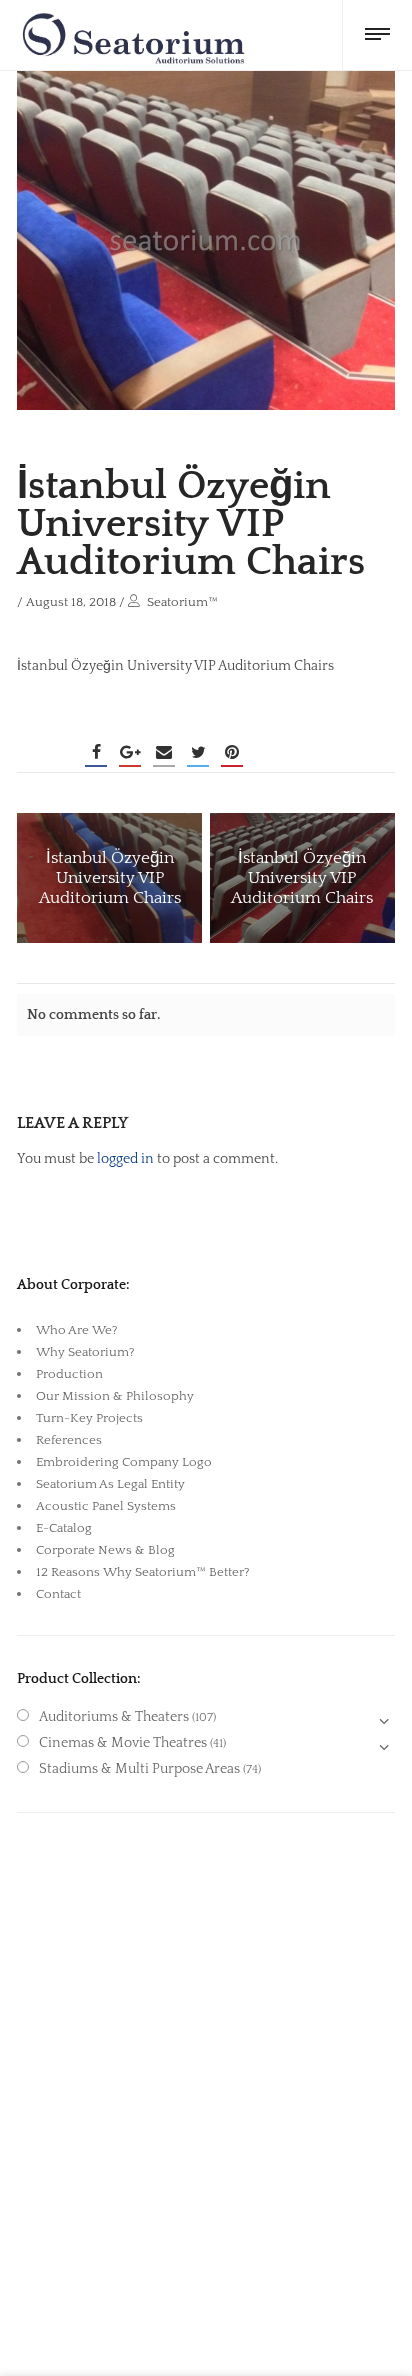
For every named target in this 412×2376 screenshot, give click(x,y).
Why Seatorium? (85, 1352)
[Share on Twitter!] (198, 752)
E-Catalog (64, 1528)
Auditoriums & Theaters (114, 1717)
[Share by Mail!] (164, 752)
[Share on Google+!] (130, 752)
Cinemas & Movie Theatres (123, 1743)
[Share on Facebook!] (96, 752)
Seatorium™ (182, 602)
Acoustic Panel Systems (106, 1506)
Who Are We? (77, 1330)
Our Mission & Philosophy (115, 1396)
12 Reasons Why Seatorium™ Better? (143, 1572)
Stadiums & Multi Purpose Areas (139, 1769)
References (69, 1440)
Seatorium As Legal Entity (110, 1484)
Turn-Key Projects (89, 1418)
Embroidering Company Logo (124, 1462)
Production (69, 1374)
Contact (58, 1594)
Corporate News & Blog (105, 1550)
